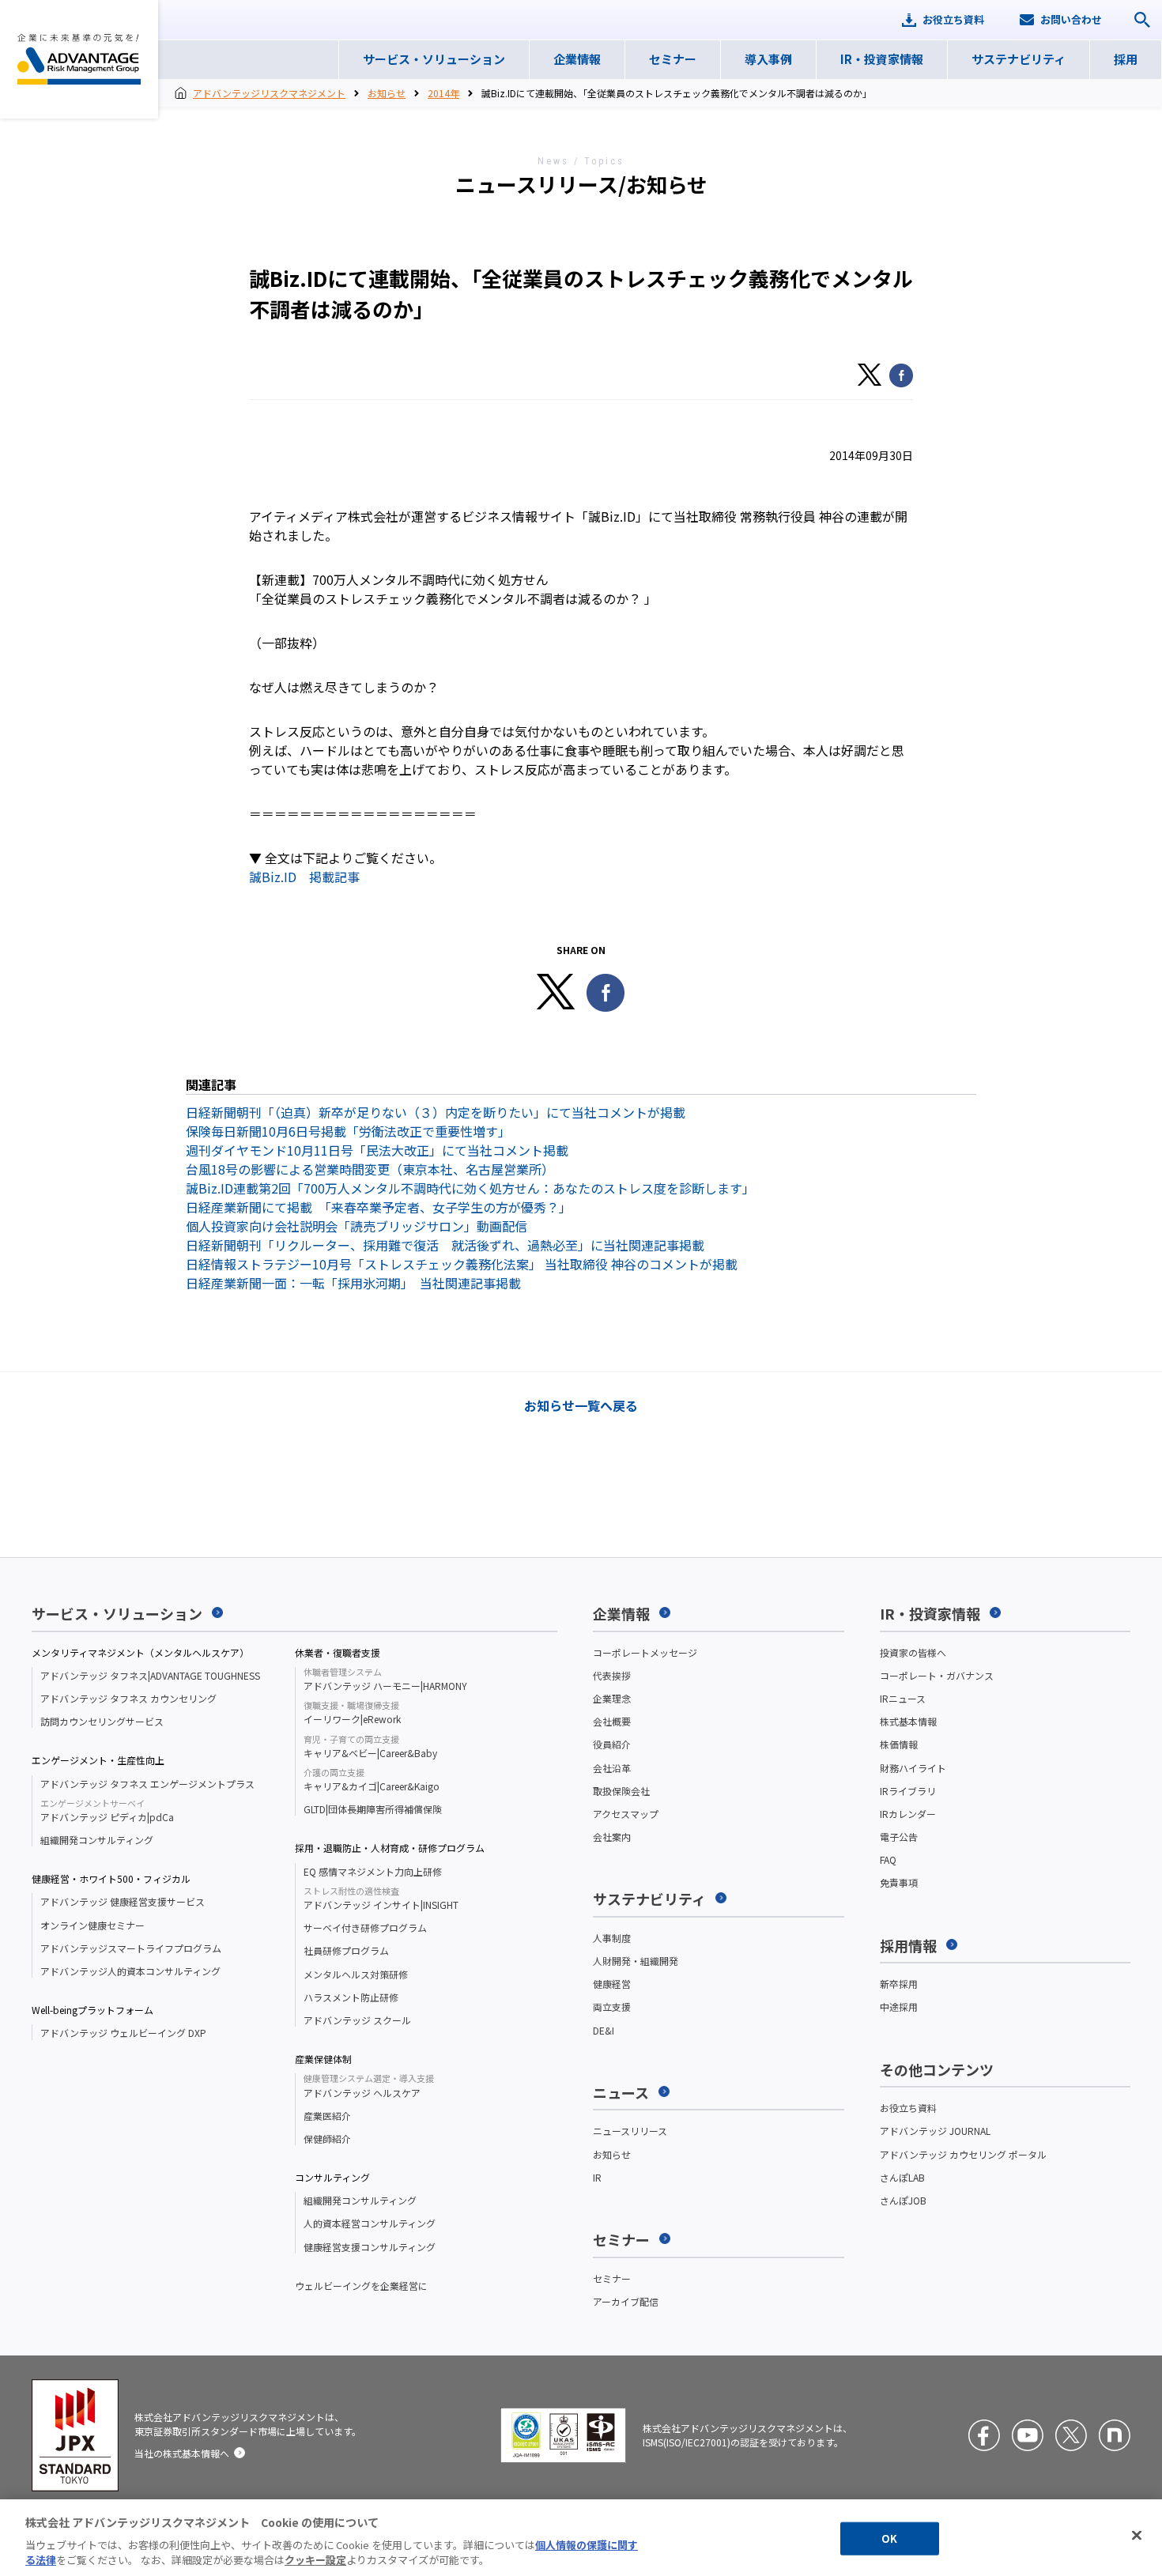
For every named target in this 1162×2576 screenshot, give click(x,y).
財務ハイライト (913, 1768)
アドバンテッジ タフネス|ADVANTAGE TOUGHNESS (150, 1675)
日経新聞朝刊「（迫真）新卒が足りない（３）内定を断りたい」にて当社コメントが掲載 (436, 1112)
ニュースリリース (630, 2131)
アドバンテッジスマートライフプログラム (131, 1948)
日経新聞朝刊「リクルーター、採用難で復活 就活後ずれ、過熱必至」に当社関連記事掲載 (445, 1245)
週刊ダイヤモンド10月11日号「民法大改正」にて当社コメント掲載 (377, 1150)
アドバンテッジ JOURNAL (935, 2131)
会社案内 (612, 1837)
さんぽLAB (902, 2177)
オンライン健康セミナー (92, 1925)
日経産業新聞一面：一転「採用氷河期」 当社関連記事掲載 (353, 1283)
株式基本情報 (908, 1721)
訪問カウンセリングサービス (102, 1721)
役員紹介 (612, 1744)
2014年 (443, 93)
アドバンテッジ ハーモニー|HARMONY (385, 1680)
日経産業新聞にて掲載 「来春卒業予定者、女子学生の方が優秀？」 (379, 1207)
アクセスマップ (626, 1814)
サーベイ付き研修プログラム (365, 1927)
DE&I (604, 2030)
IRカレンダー (908, 1814)
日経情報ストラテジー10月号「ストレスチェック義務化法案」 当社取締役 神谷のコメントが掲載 (462, 1264)
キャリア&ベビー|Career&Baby (370, 1747)
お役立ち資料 (908, 2108)
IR (597, 2177)
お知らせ (387, 93)
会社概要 (612, 1721)
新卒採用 (899, 1984)
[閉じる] (1137, 2536)
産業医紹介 (327, 2116)
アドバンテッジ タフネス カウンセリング (128, 1698)
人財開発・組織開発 (636, 1961)
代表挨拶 (612, 1675)
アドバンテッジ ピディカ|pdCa (107, 1811)
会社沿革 (612, 1768)
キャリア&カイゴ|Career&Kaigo (372, 1780)
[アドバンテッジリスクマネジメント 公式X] (1071, 2435)
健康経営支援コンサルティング (370, 2247)
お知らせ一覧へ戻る (581, 1405)
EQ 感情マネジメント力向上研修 (373, 1871)
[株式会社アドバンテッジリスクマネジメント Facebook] (984, 2435)
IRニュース (903, 1698)
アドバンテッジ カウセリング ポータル (963, 2154)
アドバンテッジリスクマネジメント (79, 59)
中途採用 (899, 2006)
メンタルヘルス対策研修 (356, 1974)
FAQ (888, 1859)
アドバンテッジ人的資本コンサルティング (130, 1971)
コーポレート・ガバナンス (937, 1675)
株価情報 (899, 1744)
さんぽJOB (903, 2200)
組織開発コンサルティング (97, 1840)
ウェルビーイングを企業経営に (361, 2286)
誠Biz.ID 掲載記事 (304, 877)
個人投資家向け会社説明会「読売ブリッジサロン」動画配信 (357, 1226)
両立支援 (612, 2006)
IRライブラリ (908, 1791)
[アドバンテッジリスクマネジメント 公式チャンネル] (1028, 2435)
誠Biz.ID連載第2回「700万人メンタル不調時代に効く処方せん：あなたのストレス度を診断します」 (470, 1188)
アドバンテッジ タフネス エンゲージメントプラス (147, 1784)
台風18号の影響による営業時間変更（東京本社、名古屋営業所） (370, 1169)
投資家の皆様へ (913, 1652)
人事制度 (612, 1938)
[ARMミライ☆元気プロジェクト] (1115, 2435)
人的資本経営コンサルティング (370, 2223)
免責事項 (899, 1882)
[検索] (1142, 20)
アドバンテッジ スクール (357, 2020)
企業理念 (612, 1698)
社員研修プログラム (346, 1950)
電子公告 (899, 1837)
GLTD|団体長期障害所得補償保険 (373, 1809)
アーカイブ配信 (626, 2301)
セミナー (612, 2278)
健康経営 (612, 1984)
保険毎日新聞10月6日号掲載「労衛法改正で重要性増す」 (348, 1131)
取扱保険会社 (621, 1791)
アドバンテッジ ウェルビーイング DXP (123, 2033)
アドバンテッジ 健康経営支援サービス (123, 1901)
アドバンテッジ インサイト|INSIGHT (381, 1899)
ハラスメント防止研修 (351, 1997)
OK (889, 2538)
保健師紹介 (327, 2138)
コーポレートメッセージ (645, 1652)
